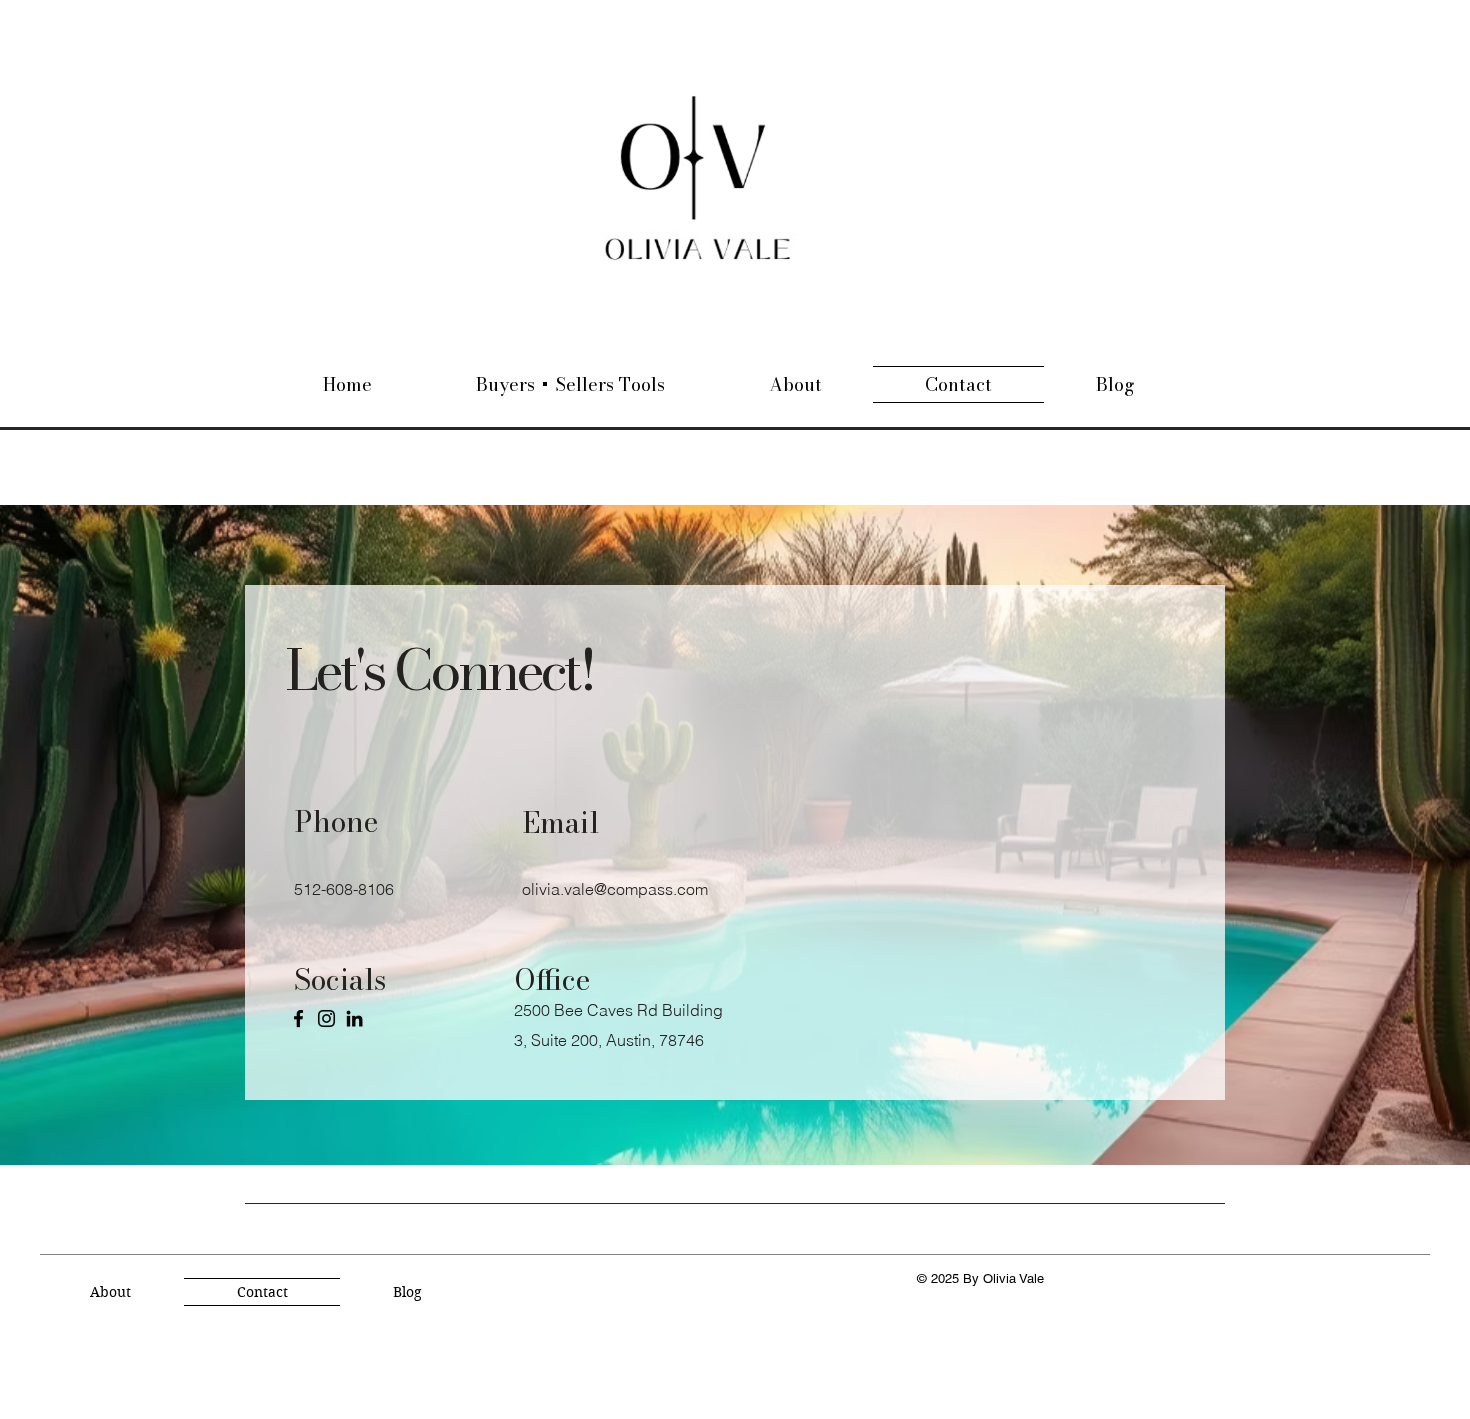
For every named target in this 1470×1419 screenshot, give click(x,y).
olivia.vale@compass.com (615, 889)
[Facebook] (298, 1018)
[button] (570, 384)
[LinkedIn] (354, 1018)
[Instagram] (326, 1018)
